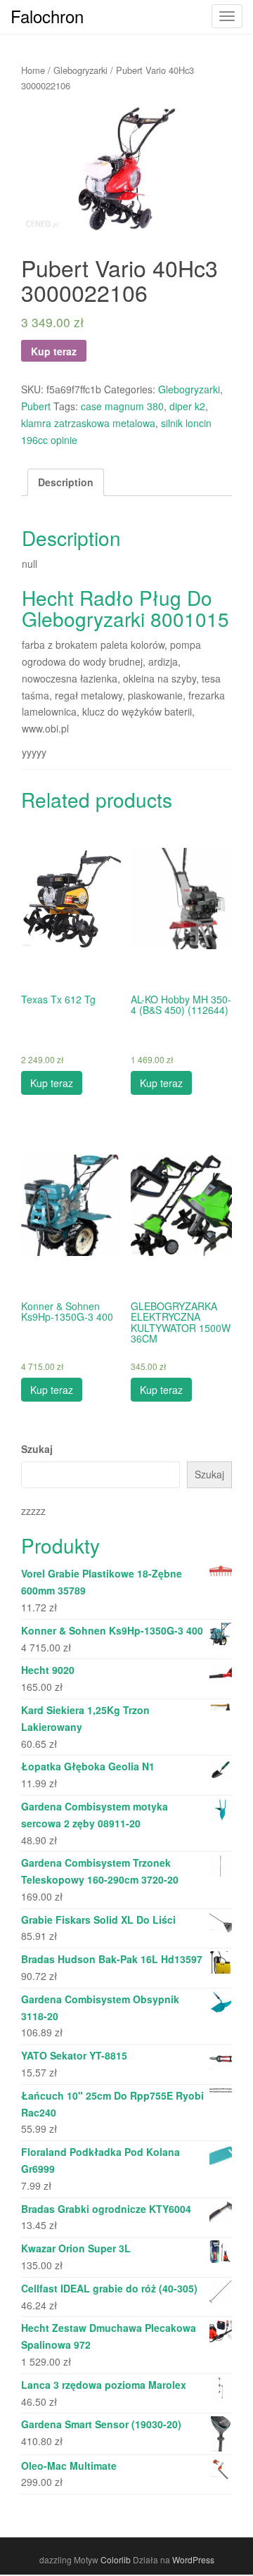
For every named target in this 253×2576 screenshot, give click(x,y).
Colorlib (116, 2559)
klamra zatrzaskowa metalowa (88, 423)
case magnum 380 (122, 406)
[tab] (66, 483)
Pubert (36, 406)
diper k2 (187, 406)
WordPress (193, 2559)
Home (33, 70)
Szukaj (37, 1449)
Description (66, 482)
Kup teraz (54, 351)
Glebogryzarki (80, 70)
